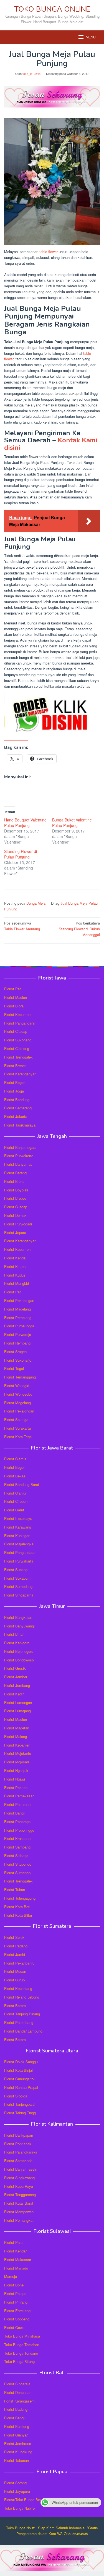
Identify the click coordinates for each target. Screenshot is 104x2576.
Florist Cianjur (15, 1493)
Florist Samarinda (18, 2161)
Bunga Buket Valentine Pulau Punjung (72, 823)
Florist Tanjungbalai (20, 2104)
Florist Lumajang (17, 1711)
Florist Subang (16, 1570)
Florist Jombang (17, 1685)
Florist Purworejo (18, 1334)
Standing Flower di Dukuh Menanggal (79, 929)
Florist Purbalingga (19, 1326)
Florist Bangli (15, 2418)
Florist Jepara (15, 1232)
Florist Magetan (17, 1728)
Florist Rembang (17, 1343)
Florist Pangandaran (20, 1023)
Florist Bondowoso (19, 1660)
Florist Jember (16, 1677)
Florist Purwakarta (19, 1561)
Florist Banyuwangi (19, 1626)
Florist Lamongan (18, 1702)
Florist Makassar (18, 2259)
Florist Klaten (15, 1266)
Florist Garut (14, 1510)
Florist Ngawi (15, 1779)
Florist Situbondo (18, 1864)
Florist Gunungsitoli (20, 2079)
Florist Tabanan (17, 2460)
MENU (91, 37)
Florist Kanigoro (17, 1643)
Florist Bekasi (15, 1476)
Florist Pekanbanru (19, 1963)
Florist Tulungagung (20, 1898)
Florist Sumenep (17, 1873)
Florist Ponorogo (17, 1822)
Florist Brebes (15, 1066)
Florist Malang (16, 1736)
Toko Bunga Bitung (19, 2361)
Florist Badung (16, 2409)
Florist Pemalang (18, 1318)
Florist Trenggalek (18, 1057)
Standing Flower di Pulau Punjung (21, 854)
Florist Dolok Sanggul (21, 2062)
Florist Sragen (15, 1352)
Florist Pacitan (16, 1788)
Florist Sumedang (18, 1586)
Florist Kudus (15, 1275)
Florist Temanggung (20, 1377)
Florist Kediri (14, 1694)
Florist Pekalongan (19, 1300)
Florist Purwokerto (19, 1156)
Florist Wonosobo (18, 1394)
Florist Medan (15, 1971)
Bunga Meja (36, 903)
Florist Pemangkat (19, 2220)
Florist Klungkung (18, 2452)
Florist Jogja (14, 1091)
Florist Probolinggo (19, 1830)
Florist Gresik (15, 1668)
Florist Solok (14, 1937)
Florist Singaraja (17, 2384)
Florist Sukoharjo (18, 1040)
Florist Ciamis (15, 1459)
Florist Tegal (14, 1368)
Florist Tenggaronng (20, 2195)
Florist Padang (16, 1946)
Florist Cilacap (16, 1031)
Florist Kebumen (17, 1014)
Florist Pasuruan (17, 1804)
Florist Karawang (18, 1527)
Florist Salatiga (16, 1420)
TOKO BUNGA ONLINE (52, 9)
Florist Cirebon (16, 1501)
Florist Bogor (14, 1082)
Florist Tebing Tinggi (20, 2113)
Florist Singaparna (19, 1595)
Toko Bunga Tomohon (22, 2345)
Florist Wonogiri (17, 1386)
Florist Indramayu (18, 1518)
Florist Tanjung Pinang (22, 2014)
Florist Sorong (15, 2483)
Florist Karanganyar (20, 1074)
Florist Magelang (17, 1309)
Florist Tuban (15, 1890)
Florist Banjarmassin (21, 2169)
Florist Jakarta (16, 1116)
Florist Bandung (17, 1100)
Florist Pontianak (18, 2144)
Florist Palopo (15, 2293)
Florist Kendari (16, 2251)
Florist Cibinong (17, 1048)
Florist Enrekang (17, 2311)
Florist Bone (14, 2285)
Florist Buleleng (17, 2426)
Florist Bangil (15, 1813)
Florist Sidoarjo (16, 1856)
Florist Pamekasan (19, 1796)
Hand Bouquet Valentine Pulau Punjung (25, 823)
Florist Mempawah (19, 2212)
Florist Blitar (14, 1634)
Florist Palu (13, 2242)
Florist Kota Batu (18, 1907)
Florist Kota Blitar (18, 1915)
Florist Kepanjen (17, 1745)
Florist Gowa (14, 2327)
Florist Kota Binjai (18, 2070)
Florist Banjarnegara (20, 1147)
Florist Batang (15, 1173)
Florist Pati (13, 989)
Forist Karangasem (19, 2401)
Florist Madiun (16, 997)
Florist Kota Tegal (18, 1437)
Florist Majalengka (19, 1544)
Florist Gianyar (16, 2435)
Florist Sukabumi (18, 1578)
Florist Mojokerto (18, 1753)
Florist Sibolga (16, 2096)
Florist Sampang (17, 1847)
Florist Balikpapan (19, 2135)
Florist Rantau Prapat (21, 2087)
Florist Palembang (19, 2022)
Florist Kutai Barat (19, 2203)
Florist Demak (15, 1215)
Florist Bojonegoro (19, 1651)
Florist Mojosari (17, 1762)
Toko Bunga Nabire (19, 2508)
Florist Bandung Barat (22, 1484)
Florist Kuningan (17, 1536)
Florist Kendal (15, 1258)
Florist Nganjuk (16, 1770)
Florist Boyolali (16, 1190)
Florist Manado (16, 2268)
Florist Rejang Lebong (22, 1997)
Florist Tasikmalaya (20, 1125)
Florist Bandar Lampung (23, 2031)
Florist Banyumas (18, 1164)
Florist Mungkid (17, 1283)
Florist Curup (14, 1980)
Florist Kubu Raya (19, 2186)
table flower (49, 252)
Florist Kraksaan (17, 1838)
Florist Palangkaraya (21, 2152)
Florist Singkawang (19, 2178)
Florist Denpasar (17, 2392)
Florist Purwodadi (18, 1224)
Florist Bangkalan (18, 1617)
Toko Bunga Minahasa (22, 2336)
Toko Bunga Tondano (21, 2353)
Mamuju (11, 2276)
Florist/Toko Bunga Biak (23, 2500)
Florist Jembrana (18, 2444)
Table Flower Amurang (22, 926)
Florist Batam (15, 2006)
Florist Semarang (18, 1108)
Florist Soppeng (17, 2319)
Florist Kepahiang (18, 1988)
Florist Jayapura (17, 2491)
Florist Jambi (15, 1954)
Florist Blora (14, 1006)
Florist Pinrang (16, 2302)
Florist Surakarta (17, 1428)
